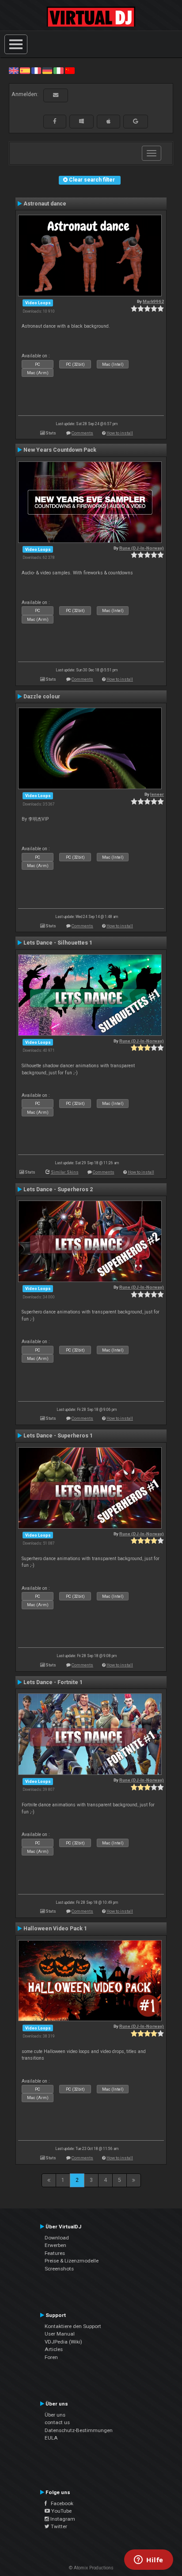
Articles (54, 2349)
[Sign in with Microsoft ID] (82, 121)
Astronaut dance (45, 204)
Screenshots (59, 2269)
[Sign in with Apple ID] (108, 121)
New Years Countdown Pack (60, 450)
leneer (157, 794)
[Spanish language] (25, 70)
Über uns (55, 2415)
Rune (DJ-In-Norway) (142, 548)
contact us (57, 2422)
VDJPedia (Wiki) (63, 2342)
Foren (51, 2357)
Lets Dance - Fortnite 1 (53, 1682)
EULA (51, 2438)
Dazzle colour (42, 697)
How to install (120, 433)
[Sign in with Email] (56, 95)
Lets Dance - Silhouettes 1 (58, 943)
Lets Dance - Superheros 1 (58, 1436)
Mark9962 (153, 301)
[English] (14, 70)
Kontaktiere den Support (73, 2326)
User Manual (60, 2334)
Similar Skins (65, 1172)
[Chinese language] (70, 70)
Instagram (62, 2519)
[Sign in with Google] (136, 121)
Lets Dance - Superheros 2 (58, 1189)
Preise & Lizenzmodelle (72, 2261)
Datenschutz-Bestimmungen (79, 2430)
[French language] (36, 70)
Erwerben (55, 2245)
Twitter (58, 2526)
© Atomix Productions (91, 2568)
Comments (82, 433)
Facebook (60, 2503)
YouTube (61, 2511)
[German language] (47, 70)
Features (55, 2253)
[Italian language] (58, 70)
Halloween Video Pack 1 (55, 1929)
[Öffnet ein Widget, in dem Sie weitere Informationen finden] (149, 2561)
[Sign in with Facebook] (55, 121)
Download (57, 2238)
